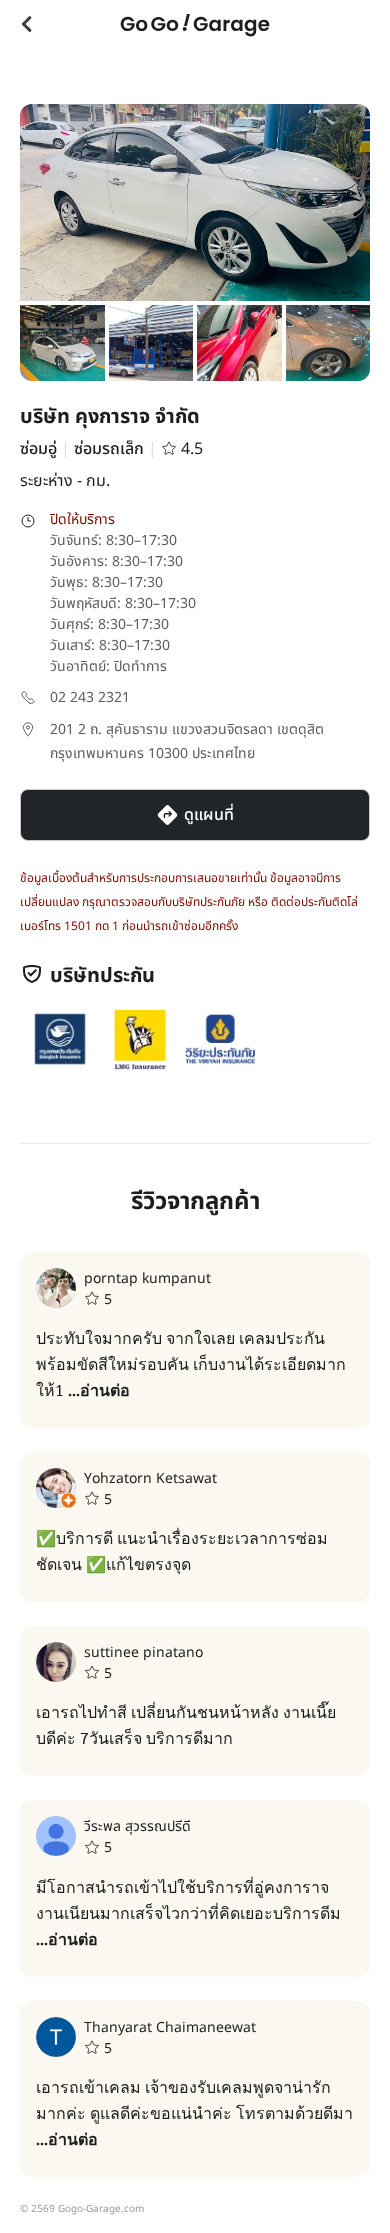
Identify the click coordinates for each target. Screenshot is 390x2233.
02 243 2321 (90, 697)
